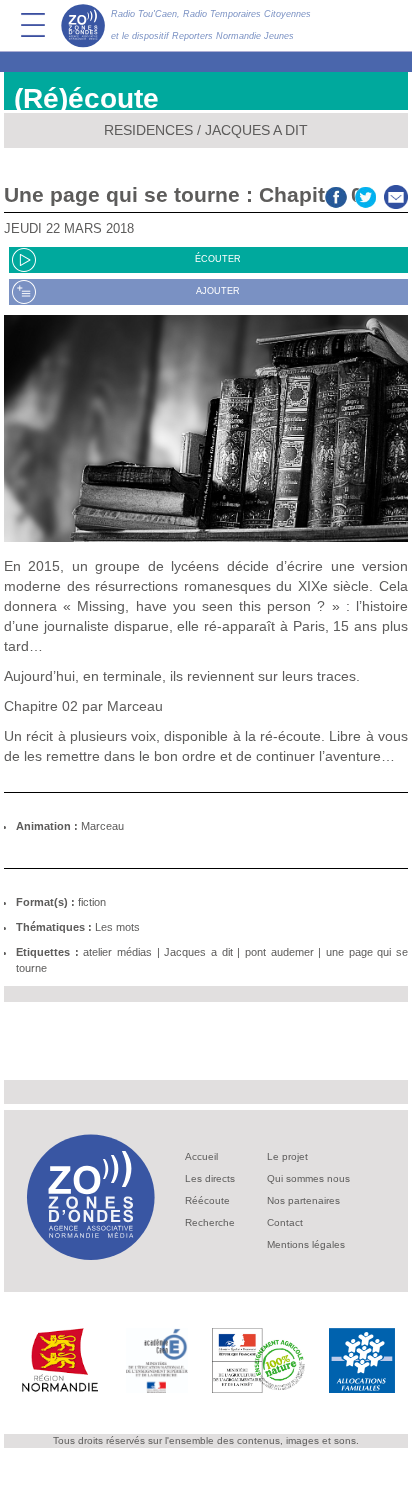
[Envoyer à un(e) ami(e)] (396, 194)
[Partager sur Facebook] (336, 194)
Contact (285, 1222)
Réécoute (207, 1200)
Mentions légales (306, 1244)
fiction (92, 902)
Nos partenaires (303, 1200)
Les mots (117, 927)
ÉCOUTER (218, 259)
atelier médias (117, 952)
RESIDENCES (148, 130)
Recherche (210, 1222)
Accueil (201, 1156)
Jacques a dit (256, 130)
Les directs (210, 1178)
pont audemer (279, 952)
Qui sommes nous (308, 1178)
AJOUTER (218, 291)
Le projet (287, 1156)
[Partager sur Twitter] (366, 194)
